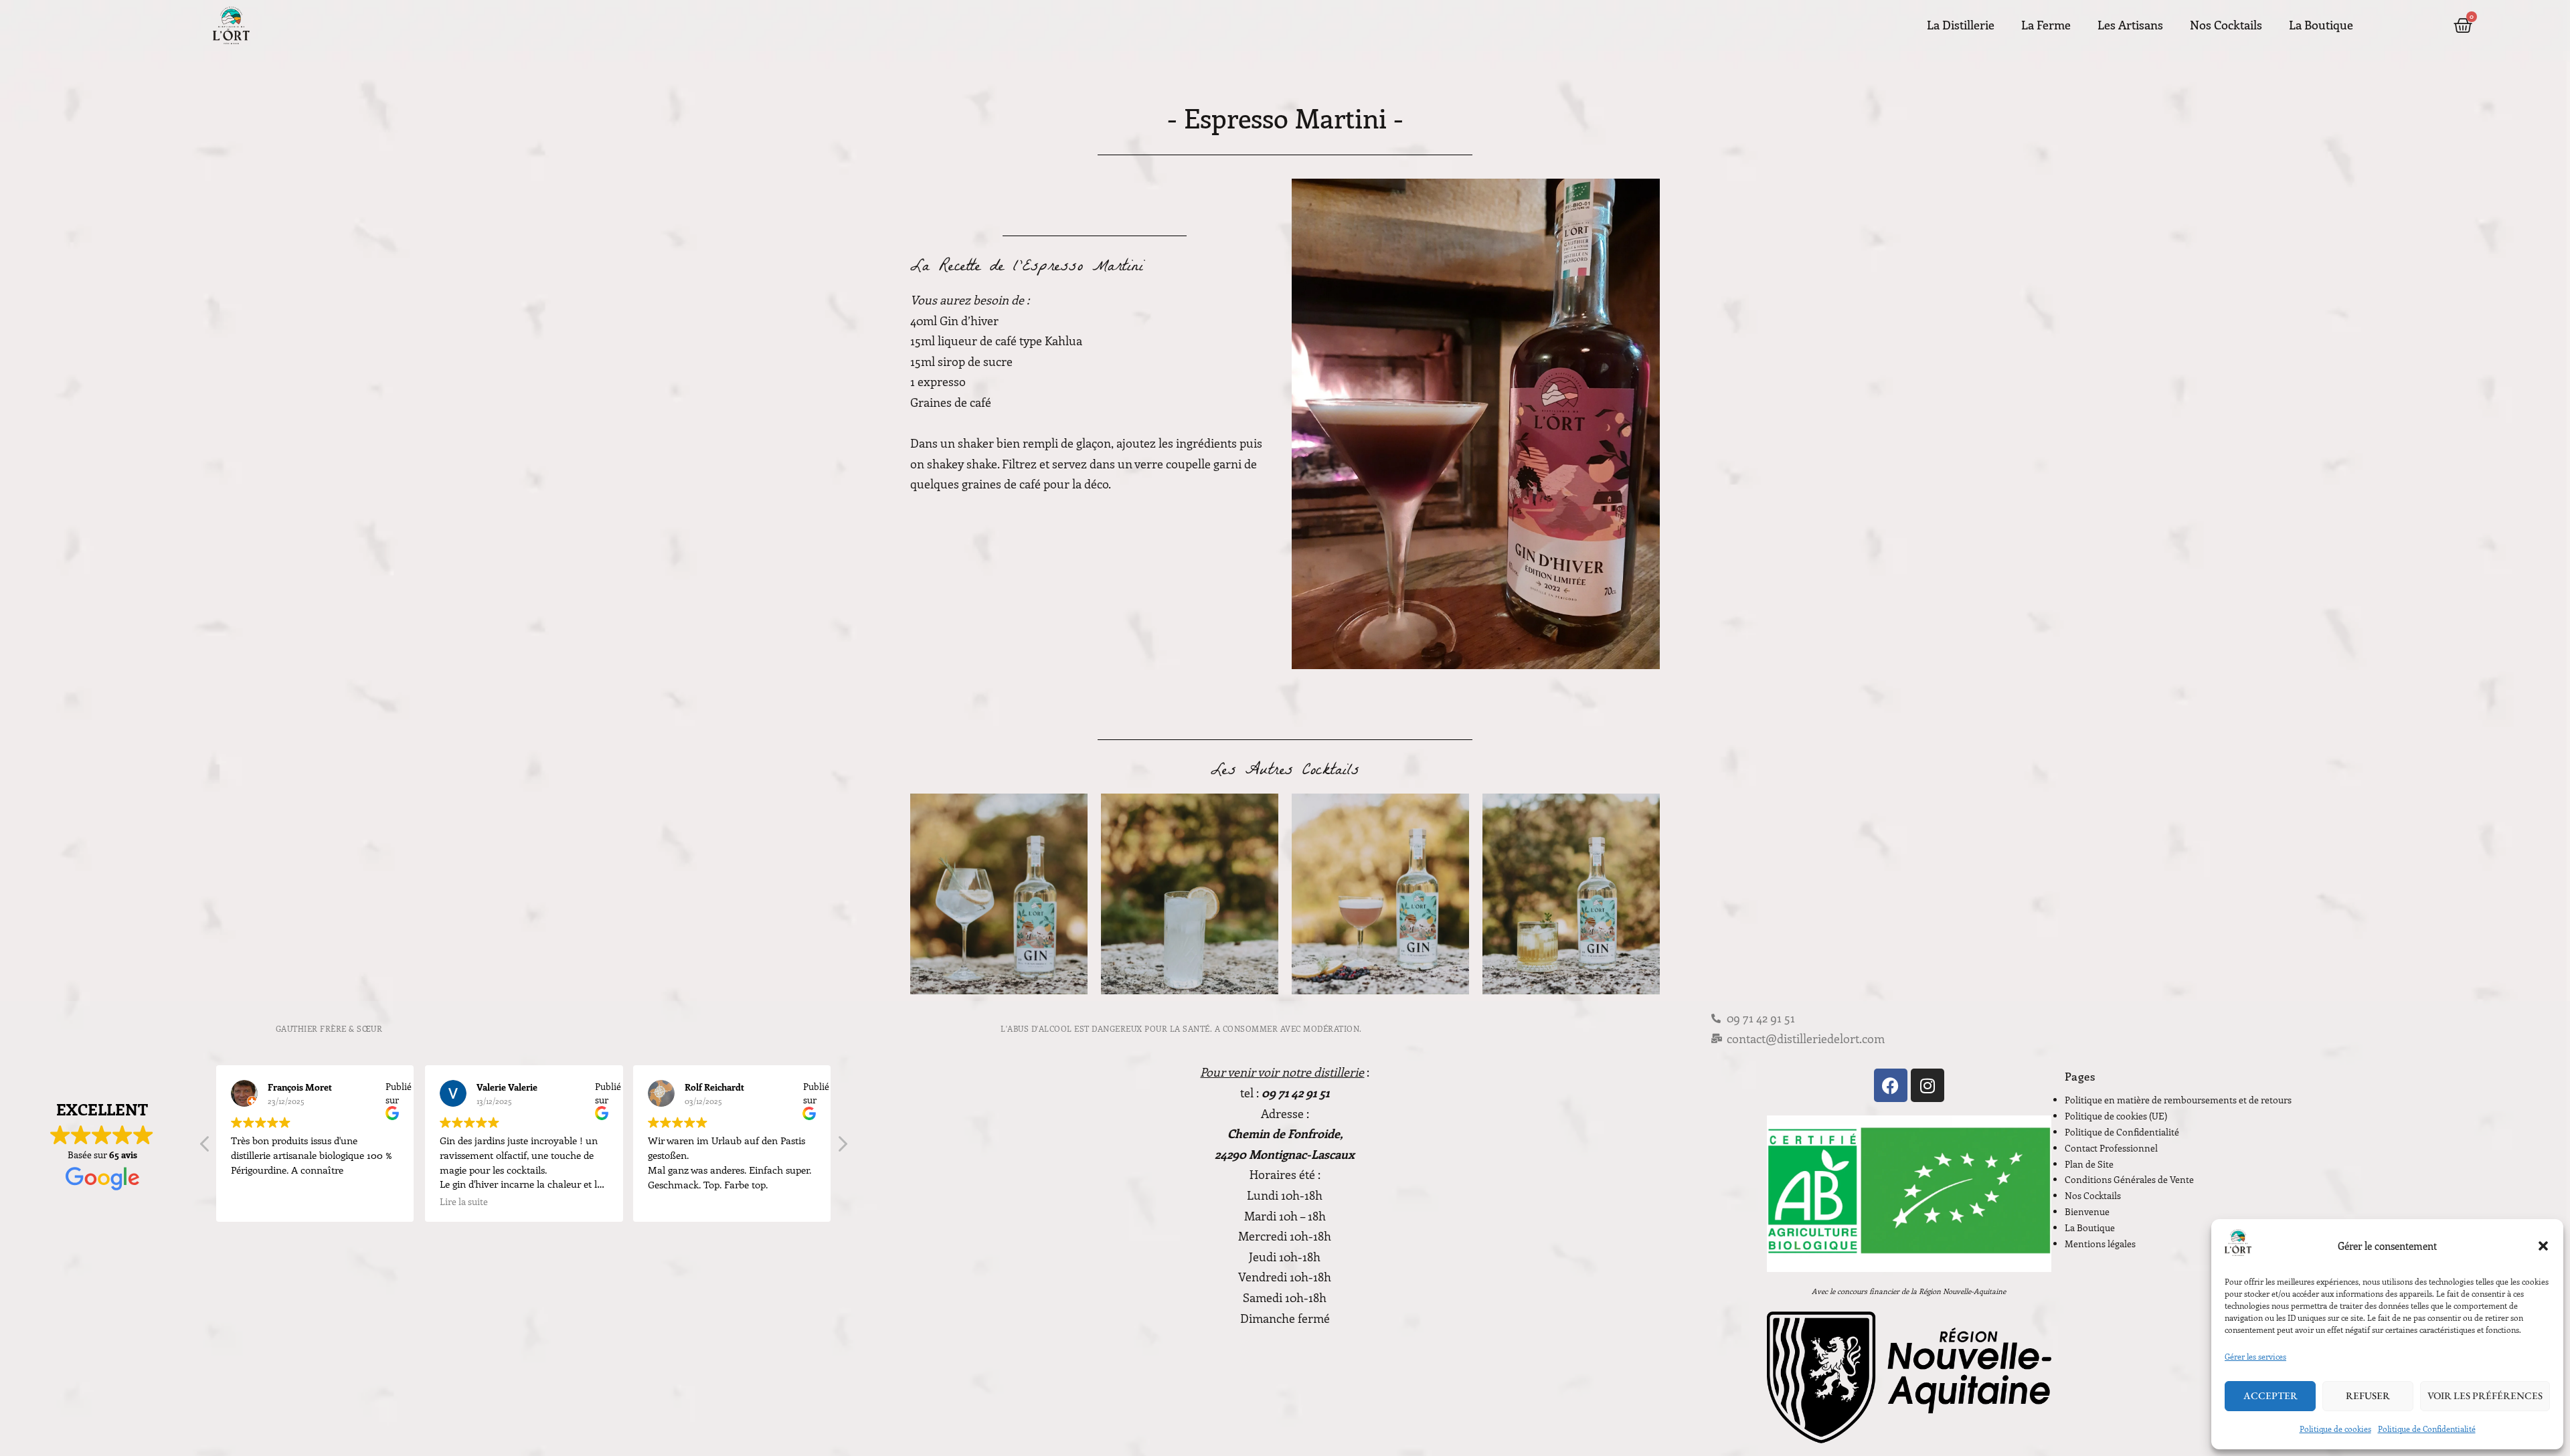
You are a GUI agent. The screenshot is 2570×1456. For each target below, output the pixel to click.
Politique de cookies (2335, 1429)
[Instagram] (1927, 1085)
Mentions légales (2100, 1244)
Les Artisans (2130, 25)
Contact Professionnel (2111, 1148)
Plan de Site (2089, 1164)
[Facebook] (1891, 1085)
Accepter (2271, 1395)
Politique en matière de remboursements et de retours (2178, 1100)
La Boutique (2321, 25)
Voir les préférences (2485, 1395)
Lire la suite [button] (464, 1202)
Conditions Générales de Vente (2129, 1179)
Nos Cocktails (2226, 25)
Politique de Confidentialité (2427, 1429)
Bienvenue (2087, 1211)
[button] (2543, 1246)
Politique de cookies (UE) (2116, 1116)
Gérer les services (2255, 1356)
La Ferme (2046, 25)
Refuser (2368, 1395)
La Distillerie (1961, 25)
